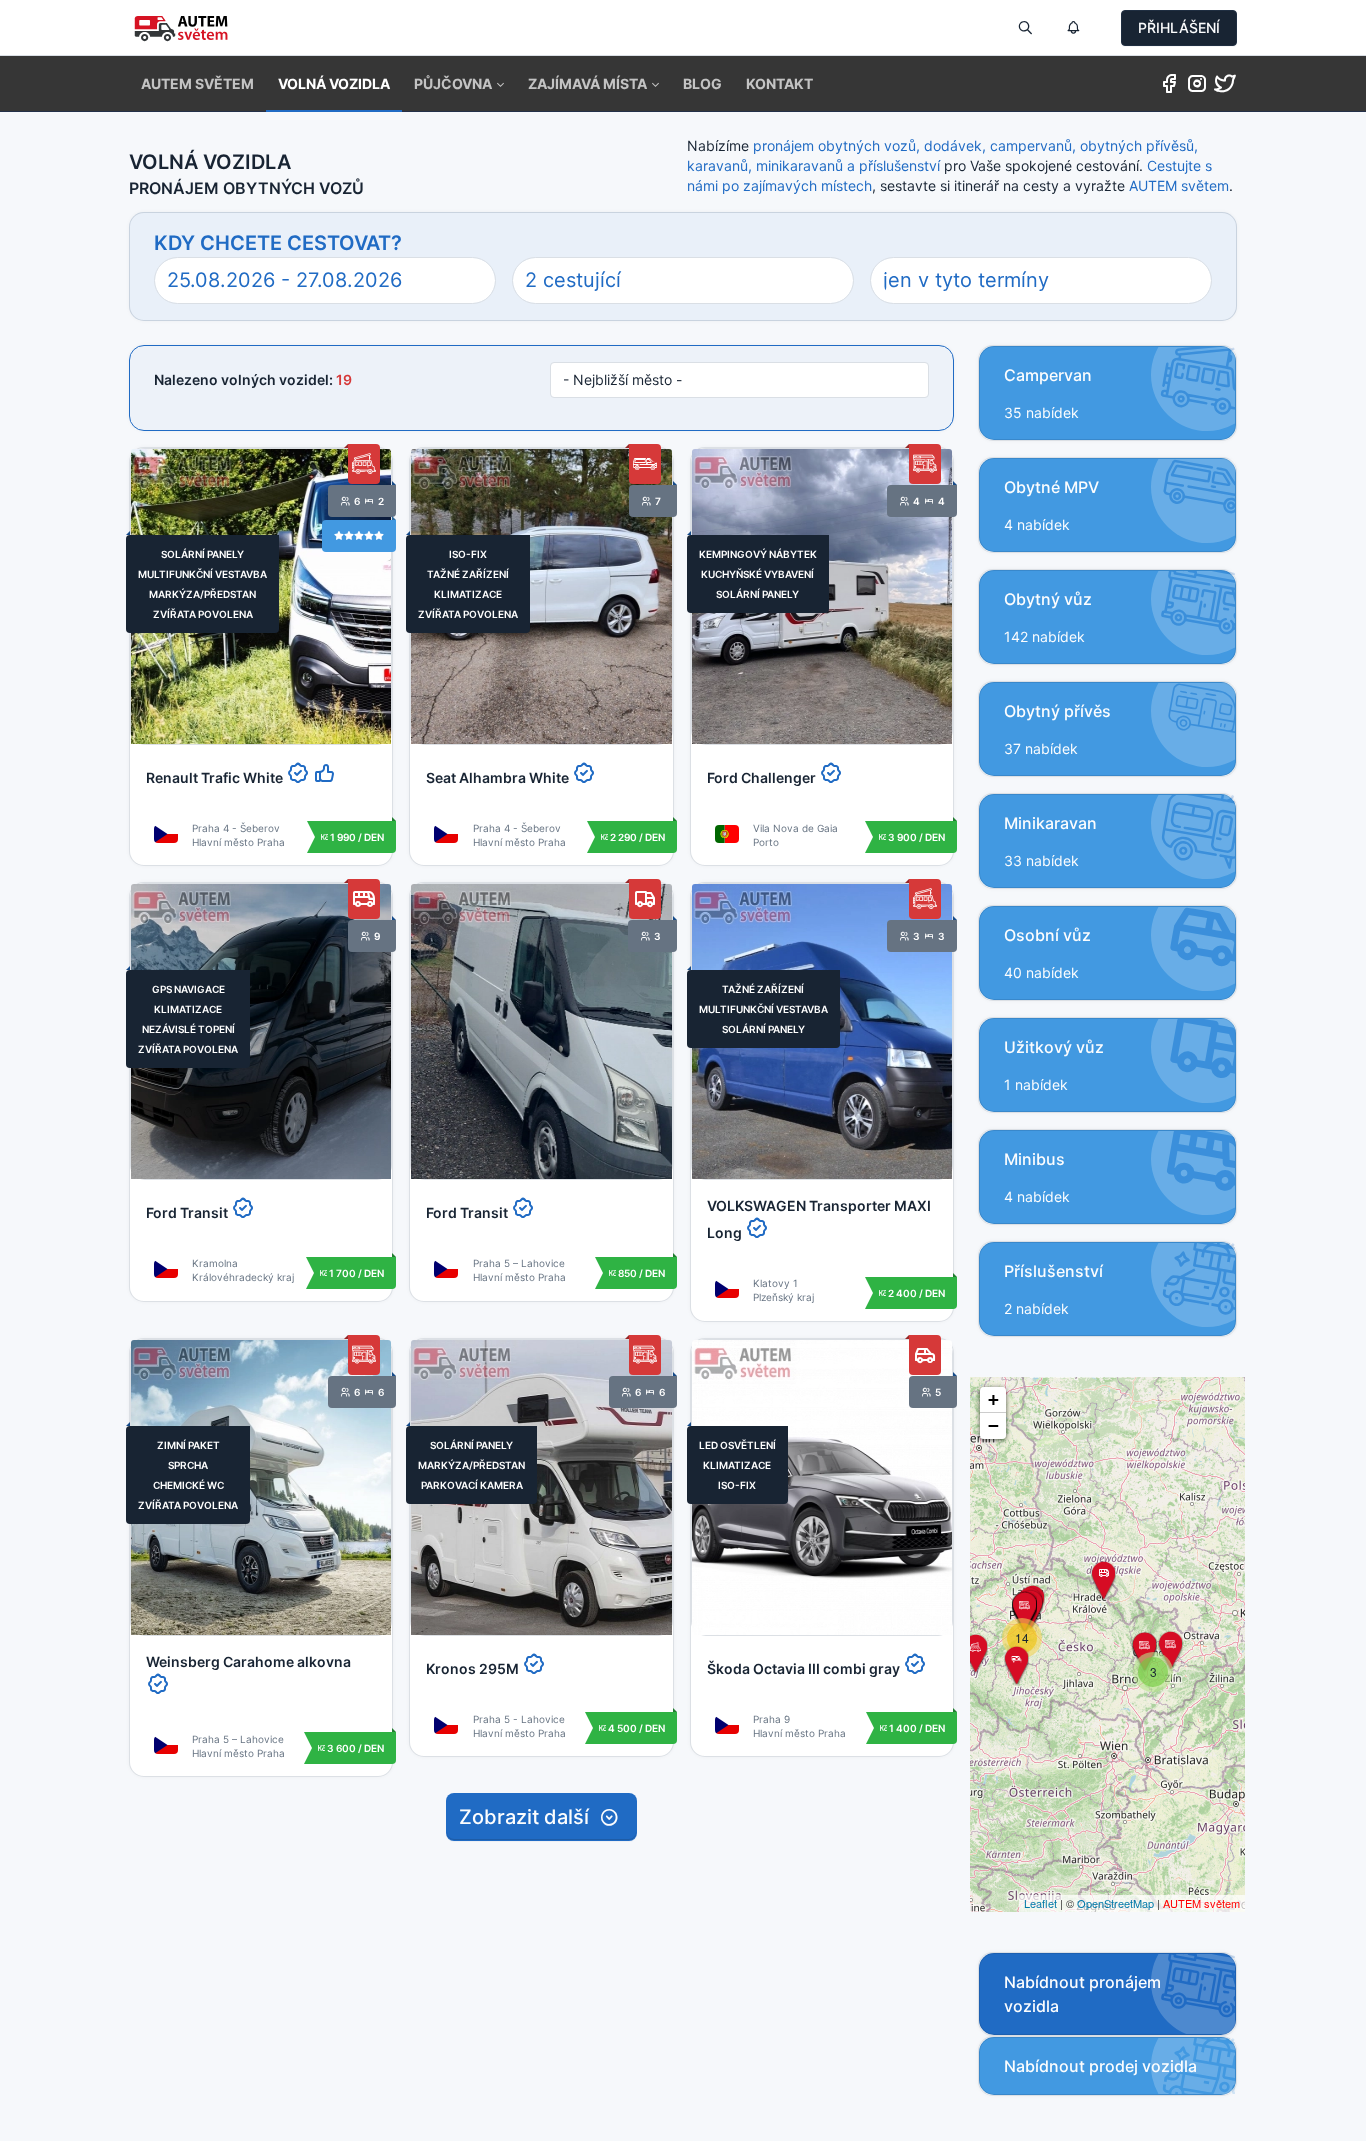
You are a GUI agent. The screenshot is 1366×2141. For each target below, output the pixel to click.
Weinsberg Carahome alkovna (248, 1661)
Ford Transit (187, 1212)
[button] (459, 84)
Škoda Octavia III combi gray (803, 1668)
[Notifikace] (1073, 28)
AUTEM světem (1179, 185)
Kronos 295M (472, 1668)
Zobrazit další (529, 1817)
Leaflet (1040, 1903)
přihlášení (1179, 27)
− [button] (993, 1425)
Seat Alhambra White (497, 777)
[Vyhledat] (1025, 28)
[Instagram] (1197, 87)
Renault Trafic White (214, 777)
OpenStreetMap (1115, 1903)
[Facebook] (1169, 87)
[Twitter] (1225, 87)
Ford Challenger (761, 777)
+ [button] (993, 1399)
